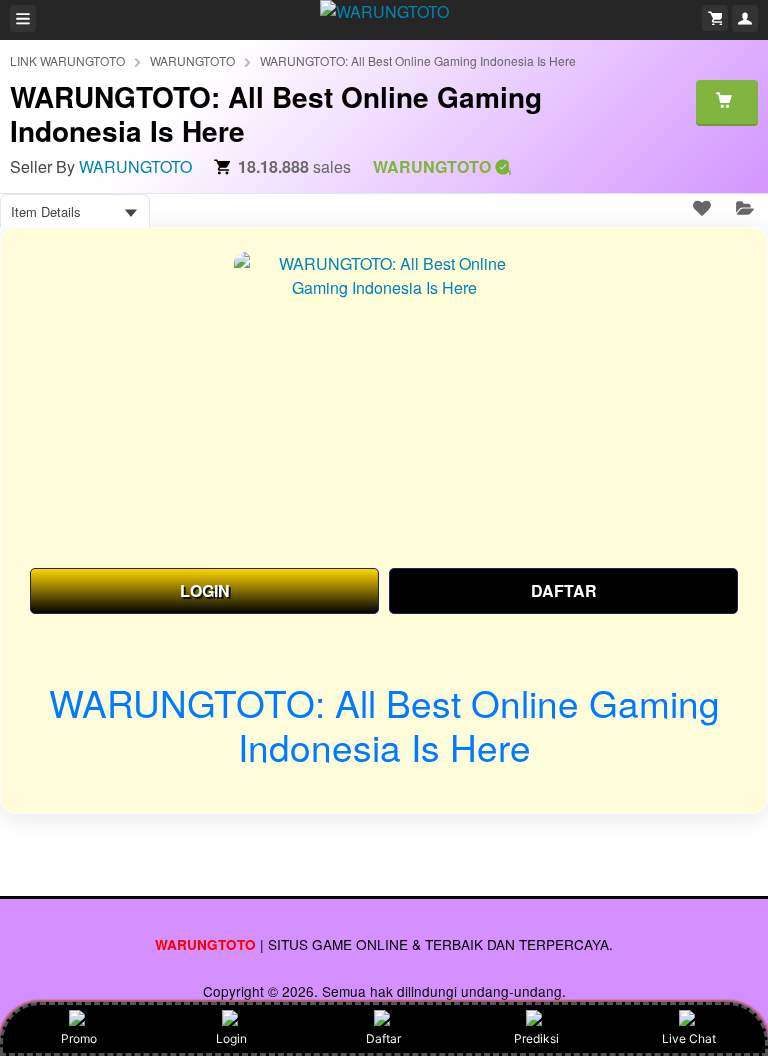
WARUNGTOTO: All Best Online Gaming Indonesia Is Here (418, 60)
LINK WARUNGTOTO (67, 60)
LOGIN (205, 590)
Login (231, 1038)
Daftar (383, 1038)
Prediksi (536, 1038)
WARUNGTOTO (192, 60)
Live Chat (689, 1038)
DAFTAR (564, 590)
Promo (79, 1038)
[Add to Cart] (727, 102)
